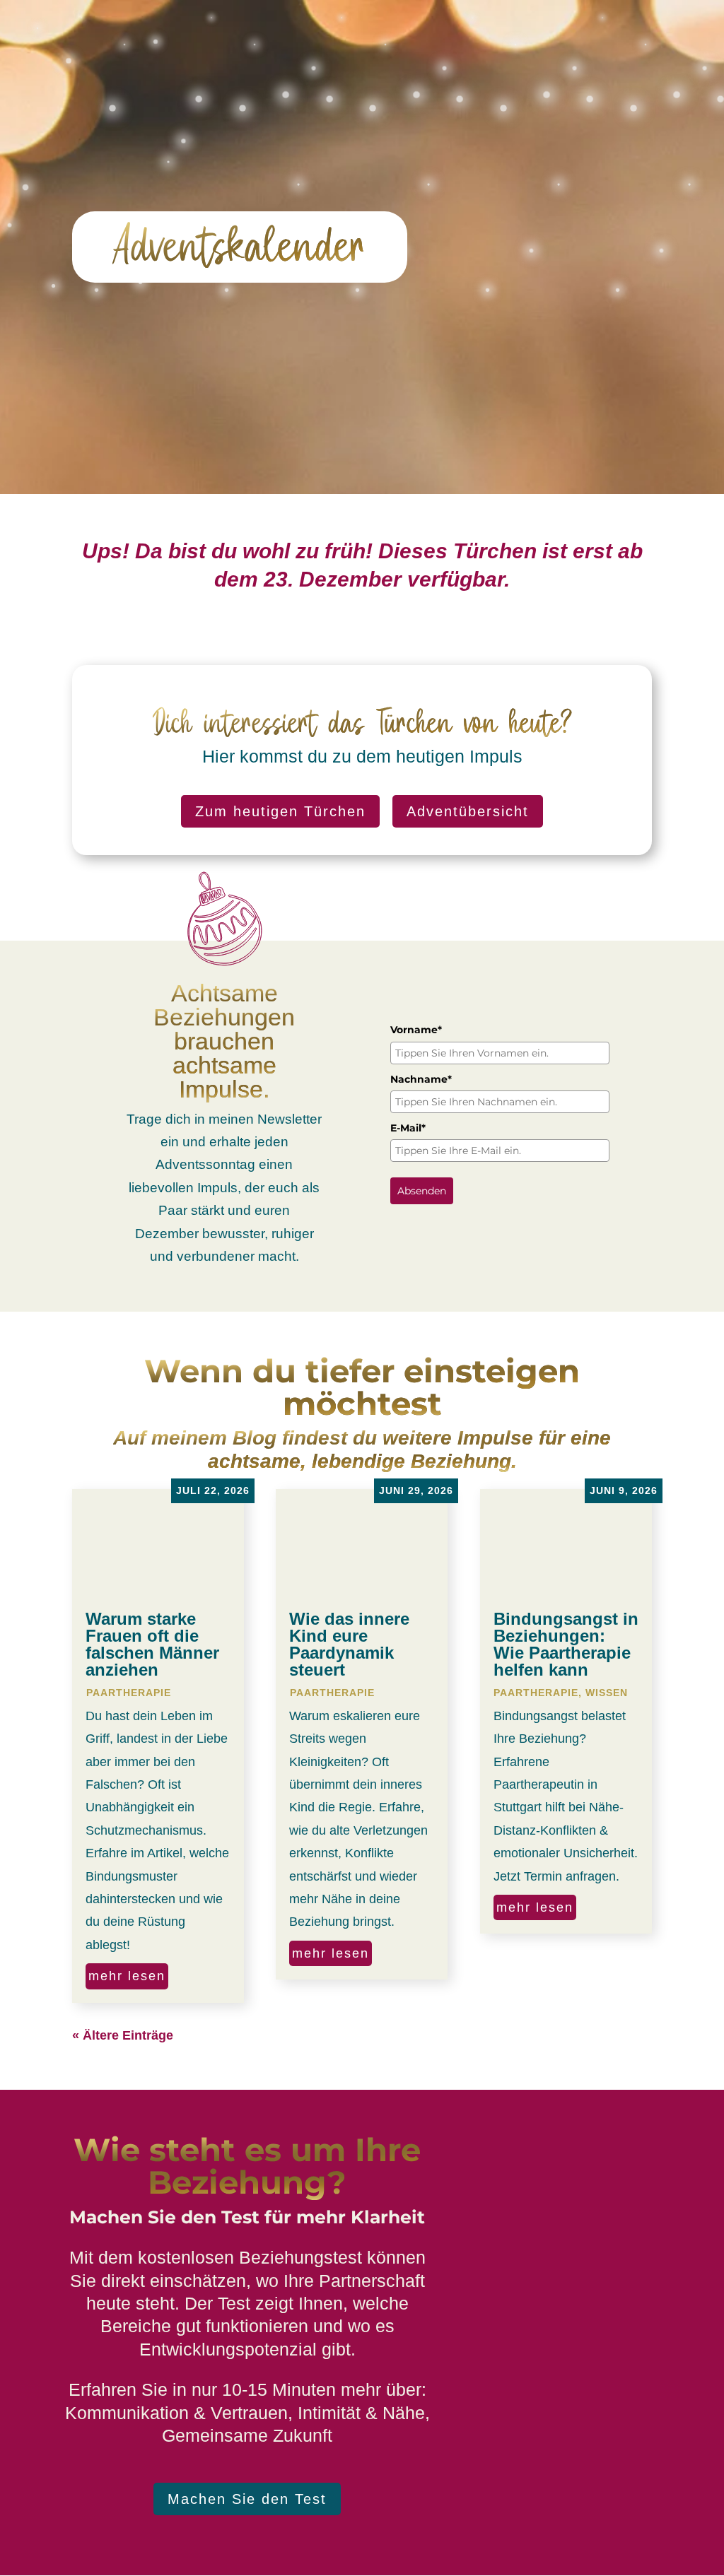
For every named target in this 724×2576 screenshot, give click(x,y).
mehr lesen (127, 1976)
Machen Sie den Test (247, 2499)
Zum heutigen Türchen (280, 811)
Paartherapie (129, 1693)
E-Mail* (408, 1128)
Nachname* (421, 1079)
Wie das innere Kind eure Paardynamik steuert (349, 1644)
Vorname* (416, 1030)
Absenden (422, 1191)
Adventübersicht (468, 811)
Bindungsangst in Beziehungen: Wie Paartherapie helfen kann (566, 1644)
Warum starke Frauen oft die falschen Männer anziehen (152, 1644)
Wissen (607, 1693)
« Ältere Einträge (123, 2035)
